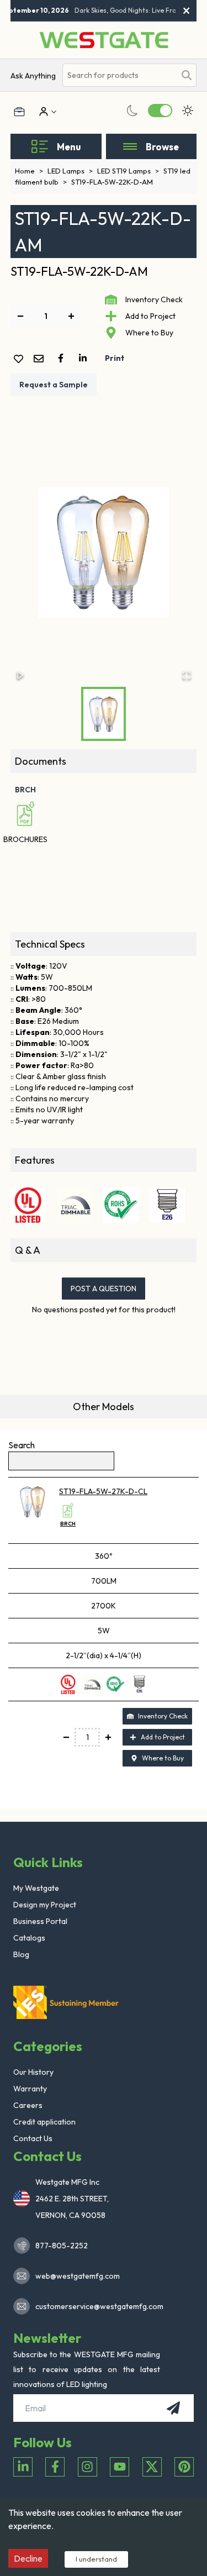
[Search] (187, 75)
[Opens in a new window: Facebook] (55, 2467)
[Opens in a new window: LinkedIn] (23, 2467)
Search (22, 1445)
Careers (28, 2105)
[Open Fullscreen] (187, 675)
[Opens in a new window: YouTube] (120, 2467)
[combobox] (119, 75)
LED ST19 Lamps (128, 171)
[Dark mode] (132, 111)
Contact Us (33, 2138)
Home (29, 171)
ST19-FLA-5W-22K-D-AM (112, 182)
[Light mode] (188, 111)
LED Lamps (70, 171)
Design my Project (45, 1905)
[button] (104, 553)
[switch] (160, 111)
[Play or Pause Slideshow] (20, 675)
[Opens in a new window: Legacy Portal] (19, 112)
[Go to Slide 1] (104, 714)
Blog (21, 1954)
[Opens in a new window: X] (152, 2467)
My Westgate (36, 1888)
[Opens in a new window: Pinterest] (184, 2467)
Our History (33, 2072)
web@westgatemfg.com (78, 2276)
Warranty (30, 2089)
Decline (28, 2558)
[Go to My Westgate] (43, 112)
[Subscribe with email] (173, 2408)
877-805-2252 (62, 2246)
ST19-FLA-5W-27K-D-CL (103, 1491)
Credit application (44, 2122)
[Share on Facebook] (63, 358)
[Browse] (130, 146)
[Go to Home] (104, 40)
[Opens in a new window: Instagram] (87, 2467)
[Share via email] (41, 359)
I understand (96, 2559)
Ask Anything (33, 76)
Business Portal (40, 1921)
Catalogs (29, 1938)
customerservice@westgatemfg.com (96, 2306)
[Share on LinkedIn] (85, 358)
